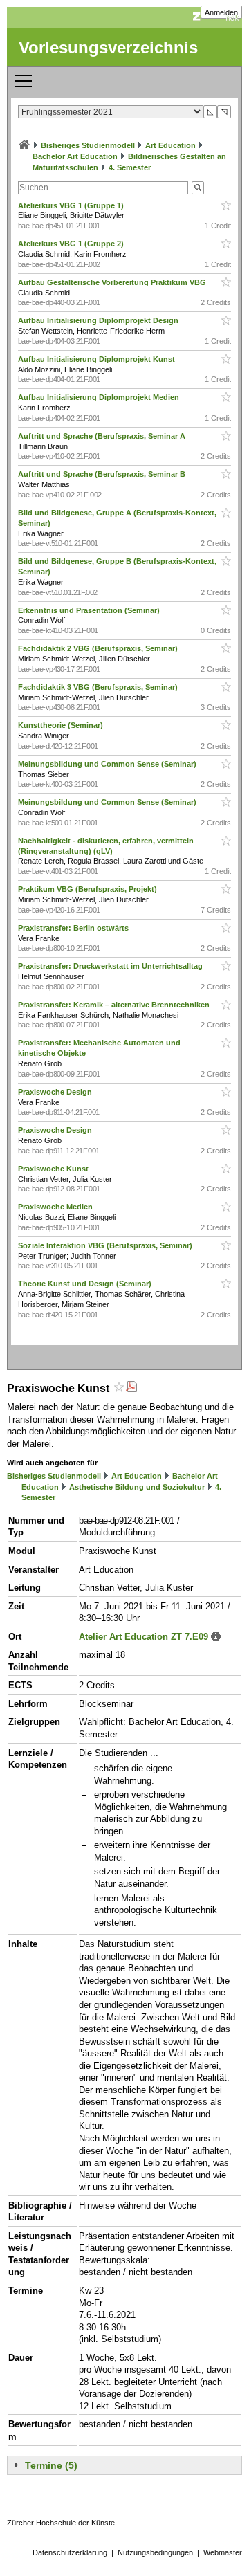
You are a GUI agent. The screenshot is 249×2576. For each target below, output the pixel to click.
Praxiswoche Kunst (54, 1169)
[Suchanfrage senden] (198, 188)
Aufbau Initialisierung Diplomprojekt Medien (100, 397)
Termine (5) (51, 2465)
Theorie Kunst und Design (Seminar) (86, 1284)
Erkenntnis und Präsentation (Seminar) (90, 610)
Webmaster (223, 2552)
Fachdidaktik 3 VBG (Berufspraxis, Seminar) (99, 687)
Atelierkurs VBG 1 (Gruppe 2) (72, 244)
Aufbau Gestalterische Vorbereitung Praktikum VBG (113, 282)
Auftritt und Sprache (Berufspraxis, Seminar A (103, 436)
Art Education (170, 145)
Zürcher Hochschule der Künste (61, 2523)
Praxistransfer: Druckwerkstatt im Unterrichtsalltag (111, 966)
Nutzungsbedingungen (155, 2552)
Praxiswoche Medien (56, 1207)
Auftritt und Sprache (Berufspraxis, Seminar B (103, 474)
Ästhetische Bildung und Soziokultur (137, 1487)
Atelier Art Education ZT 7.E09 (144, 1637)
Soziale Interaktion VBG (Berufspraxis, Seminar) (106, 1245)
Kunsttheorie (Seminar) (62, 725)
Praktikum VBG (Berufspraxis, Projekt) (89, 889)
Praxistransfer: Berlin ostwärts (74, 928)
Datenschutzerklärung (70, 2552)
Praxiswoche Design (56, 1092)
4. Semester (130, 167)
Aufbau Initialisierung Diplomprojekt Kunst (98, 359)
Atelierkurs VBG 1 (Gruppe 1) (72, 205)
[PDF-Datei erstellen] (131, 1388)
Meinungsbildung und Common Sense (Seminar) (108, 764)
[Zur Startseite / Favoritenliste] (24, 145)
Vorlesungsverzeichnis (108, 47)
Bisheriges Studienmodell (88, 145)
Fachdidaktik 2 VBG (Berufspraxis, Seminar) (99, 648)
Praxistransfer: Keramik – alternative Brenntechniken (115, 1005)
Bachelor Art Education (75, 156)
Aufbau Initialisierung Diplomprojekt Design (99, 320)
